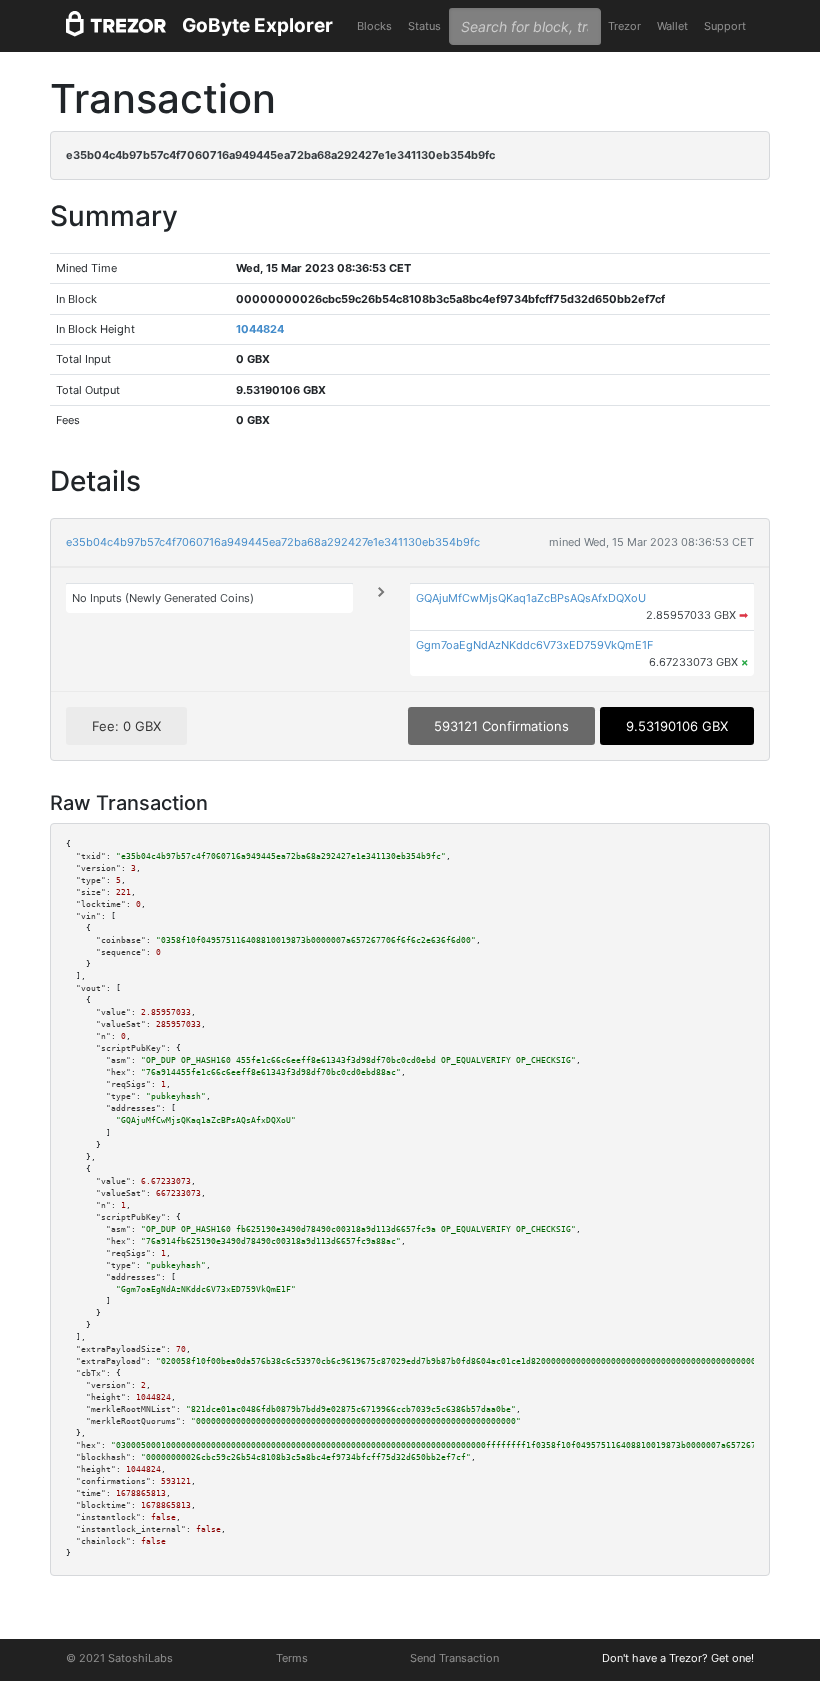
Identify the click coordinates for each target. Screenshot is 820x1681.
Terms (292, 1658)
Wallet (672, 26)
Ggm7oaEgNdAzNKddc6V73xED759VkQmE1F (534, 645)
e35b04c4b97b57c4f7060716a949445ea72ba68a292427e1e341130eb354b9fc (273, 542)
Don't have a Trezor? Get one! (678, 1658)
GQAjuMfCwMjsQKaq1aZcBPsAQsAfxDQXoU (531, 598)
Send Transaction (454, 1658)
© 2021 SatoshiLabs (119, 1658)
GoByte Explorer (257, 25)
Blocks (374, 26)
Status (424, 26)
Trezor (624, 26)
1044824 (260, 329)
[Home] (116, 26)
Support (725, 26)
